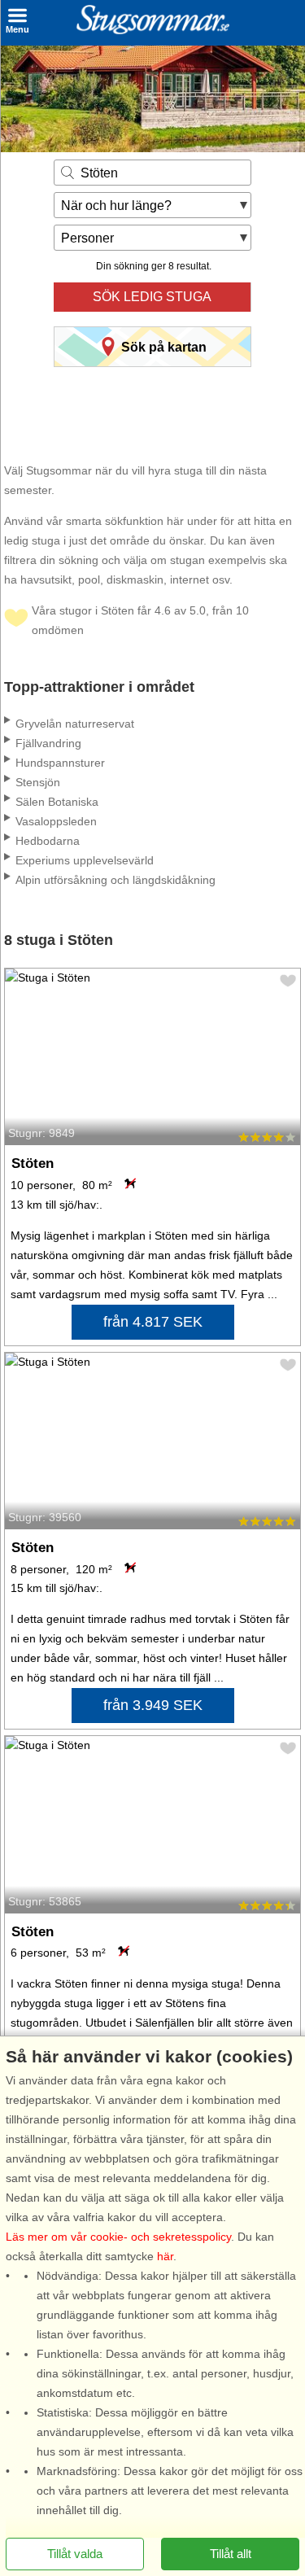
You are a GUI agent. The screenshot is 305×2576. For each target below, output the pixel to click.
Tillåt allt (231, 2554)
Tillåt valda (75, 2554)
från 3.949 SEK (153, 1705)
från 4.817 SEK (153, 1322)
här (165, 2256)
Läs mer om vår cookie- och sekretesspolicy (118, 2237)
